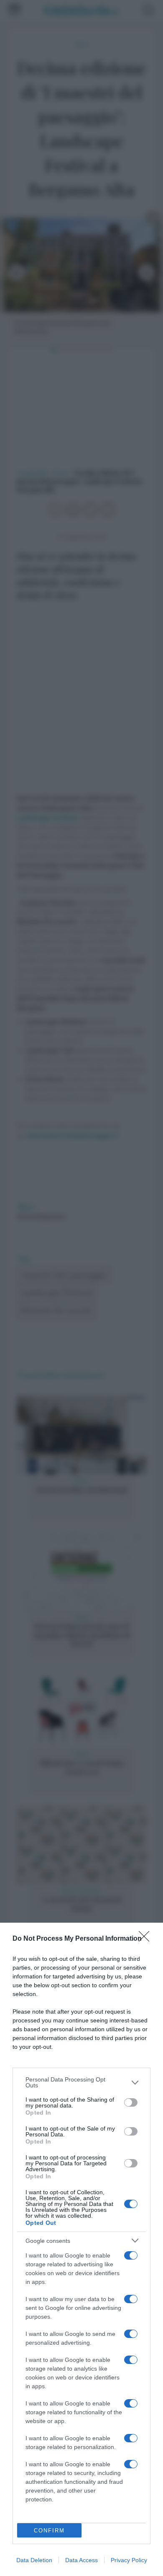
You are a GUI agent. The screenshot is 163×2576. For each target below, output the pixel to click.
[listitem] (81, 2082)
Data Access (81, 2560)
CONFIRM (49, 2531)
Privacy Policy (129, 2560)
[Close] (147, 1939)
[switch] (131, 2102)
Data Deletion (34, 2560)
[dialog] (81, 2249)
